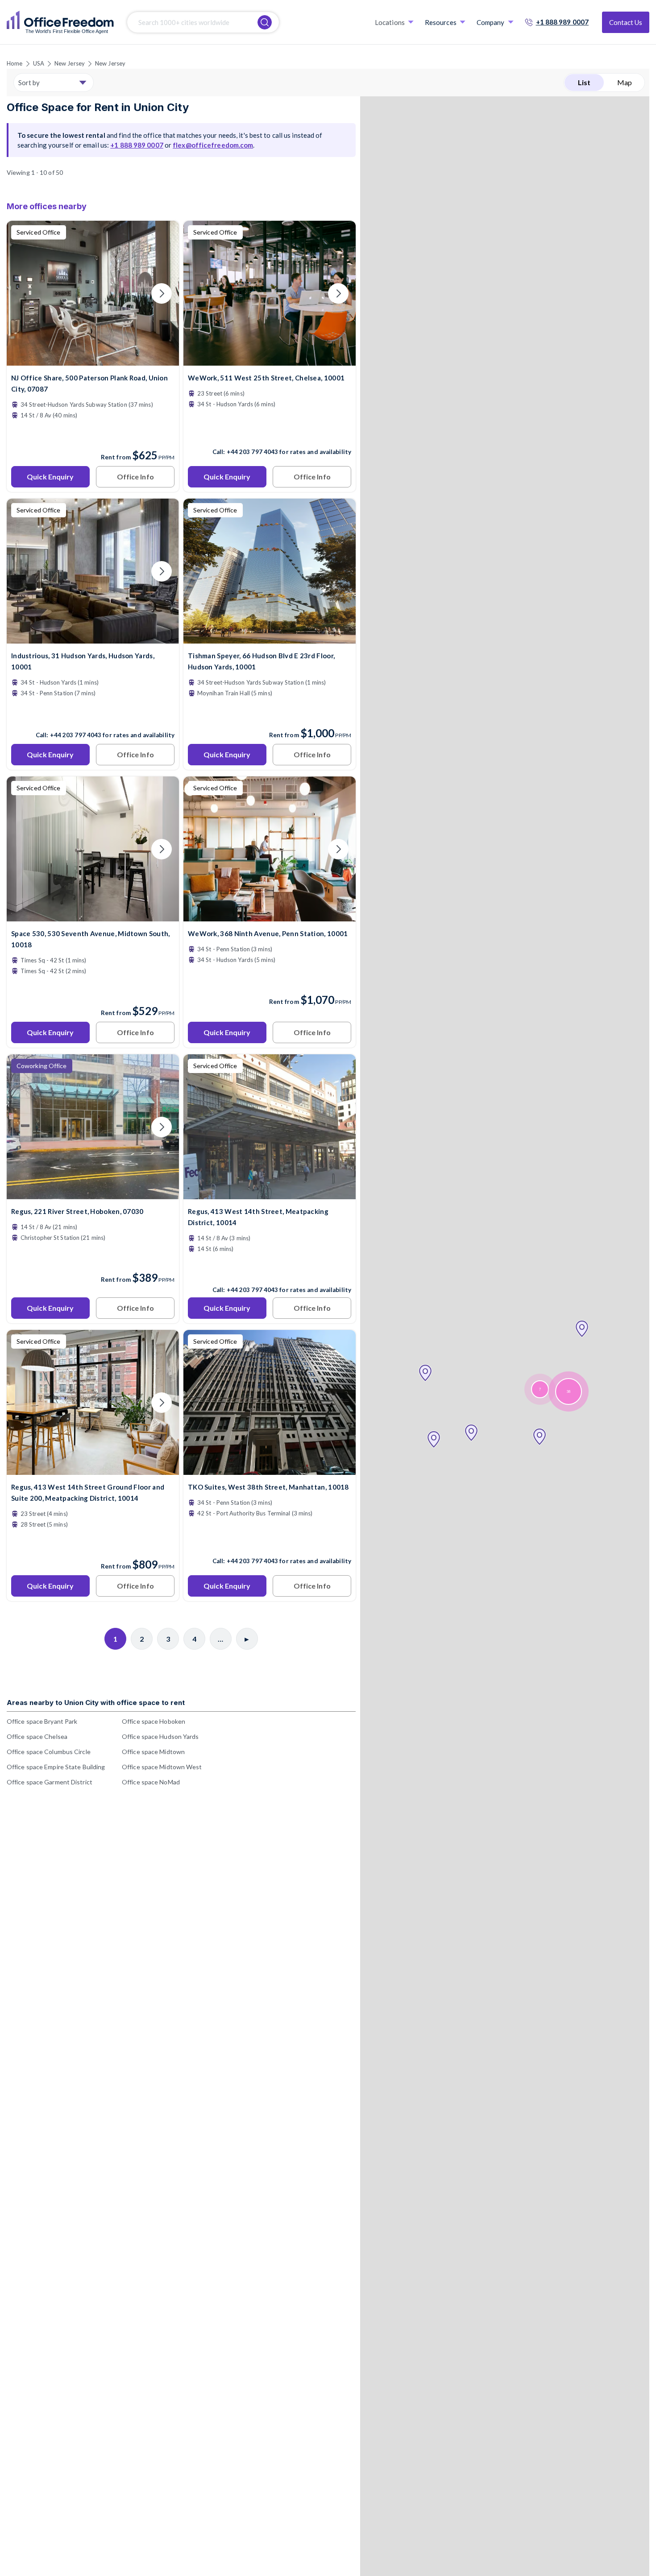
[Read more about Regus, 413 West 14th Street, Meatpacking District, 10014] (270, 1271)
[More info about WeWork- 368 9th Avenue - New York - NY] (270, 916)
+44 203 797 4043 (253, 452)
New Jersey (70, 63)
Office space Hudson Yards (160, 1736)
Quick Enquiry (50, 477)
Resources (441, 22)
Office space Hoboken (154, 1721)
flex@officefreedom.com (213, 145)
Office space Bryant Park (42, 1721)
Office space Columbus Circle (49, 1752)
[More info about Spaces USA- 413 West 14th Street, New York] (270, 1194)
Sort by (29, 83)
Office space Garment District (50, 1782)
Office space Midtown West (162, 1767)
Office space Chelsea (37, 1736)
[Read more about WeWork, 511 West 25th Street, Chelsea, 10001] (270, 433)
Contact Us (626, 22)
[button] (582, 1329)
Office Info (135, 477)
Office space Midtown (153, 1752)
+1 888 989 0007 (563, 22)
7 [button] (540, 1389)
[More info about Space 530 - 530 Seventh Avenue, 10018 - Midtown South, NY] (93, 916)
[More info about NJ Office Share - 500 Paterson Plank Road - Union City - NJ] (93, 360)
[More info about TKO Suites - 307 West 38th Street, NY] (270, 1469)
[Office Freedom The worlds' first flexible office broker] (60, 22)
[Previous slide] (24, 293)
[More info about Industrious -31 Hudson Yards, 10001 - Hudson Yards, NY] (93, 638)
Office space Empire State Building (56, 1767)
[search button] (265, 22)
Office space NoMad (151, 1782)
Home (15, 63)
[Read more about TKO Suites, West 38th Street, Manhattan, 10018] (270, 1542)
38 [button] (569, 1392)
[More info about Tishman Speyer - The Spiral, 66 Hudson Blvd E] (270, 638)
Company (491, 22)
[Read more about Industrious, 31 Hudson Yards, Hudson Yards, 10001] (93, 716)
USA (39, 63)
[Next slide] (162, 293)
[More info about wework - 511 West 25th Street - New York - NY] (270, 360)
